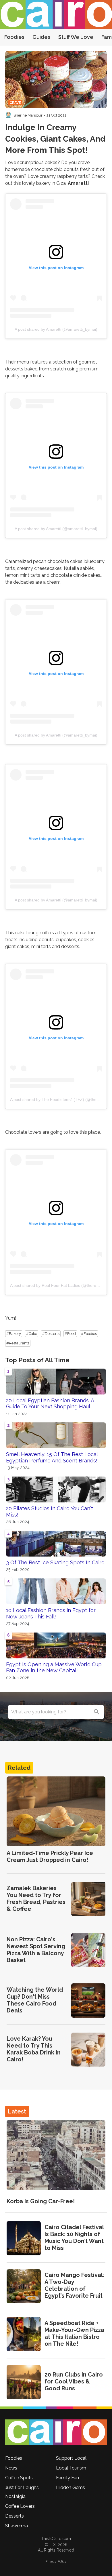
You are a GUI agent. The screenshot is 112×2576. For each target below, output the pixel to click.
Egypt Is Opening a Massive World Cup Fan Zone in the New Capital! (54, 1667)
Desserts (15, 2516)
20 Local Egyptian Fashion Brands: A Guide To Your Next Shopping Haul (50, 1404)
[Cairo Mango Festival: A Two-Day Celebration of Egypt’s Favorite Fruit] (24, 2286)
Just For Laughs (22, 2487)
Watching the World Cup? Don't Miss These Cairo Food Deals (35, 2000)
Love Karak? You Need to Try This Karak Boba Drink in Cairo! (34, 2049)
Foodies (14, 37)
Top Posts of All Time (37, 1360)
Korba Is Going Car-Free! (41, 2201)
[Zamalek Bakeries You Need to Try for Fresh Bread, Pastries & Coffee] (88, 1899)
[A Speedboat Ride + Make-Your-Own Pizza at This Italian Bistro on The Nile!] (24, 2334)
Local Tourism (71, 2468)
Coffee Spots (19, 2478)
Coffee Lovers (20, 2506)
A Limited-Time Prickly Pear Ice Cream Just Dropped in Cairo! (50, 1856)
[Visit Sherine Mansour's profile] (8, 115)
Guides (41, 37)
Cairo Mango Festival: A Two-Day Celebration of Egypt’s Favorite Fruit (74, 2285)
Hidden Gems (71, 2487)
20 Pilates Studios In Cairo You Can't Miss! (50, 1511)
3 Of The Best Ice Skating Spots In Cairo (55, 1562)
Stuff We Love (76, 37)
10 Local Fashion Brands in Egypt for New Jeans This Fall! (51, 1613)
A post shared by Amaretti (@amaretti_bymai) (56, 329)
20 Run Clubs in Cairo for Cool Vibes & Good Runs (74, 2381)
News (11, 2468)
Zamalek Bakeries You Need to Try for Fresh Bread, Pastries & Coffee (36, 1898)
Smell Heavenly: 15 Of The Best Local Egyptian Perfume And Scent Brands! (52, 1457)
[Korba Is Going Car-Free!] (56, 2155)
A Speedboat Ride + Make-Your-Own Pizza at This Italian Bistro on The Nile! (74, 2333)
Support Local (71, 2458)
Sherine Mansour (28, 115)
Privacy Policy (56, 2561)
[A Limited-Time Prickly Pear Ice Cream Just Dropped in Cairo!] (56, 1811)
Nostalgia (15, 2496)
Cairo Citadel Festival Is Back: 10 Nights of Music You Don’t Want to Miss (74, 2238)
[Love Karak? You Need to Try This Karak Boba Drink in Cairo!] (88, 2050)
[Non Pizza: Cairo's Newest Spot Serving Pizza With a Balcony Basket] (88, 1950)
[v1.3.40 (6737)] (56, 2432)
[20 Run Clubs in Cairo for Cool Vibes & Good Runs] (24, 2382)
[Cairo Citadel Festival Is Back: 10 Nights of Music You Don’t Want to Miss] (24, 2238)
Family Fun (67, 2478)
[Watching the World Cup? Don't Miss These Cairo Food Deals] (88, 2001)
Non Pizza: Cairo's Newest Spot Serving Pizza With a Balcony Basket (36, 1950)
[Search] (96, 1712)
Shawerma (17, 2526)
